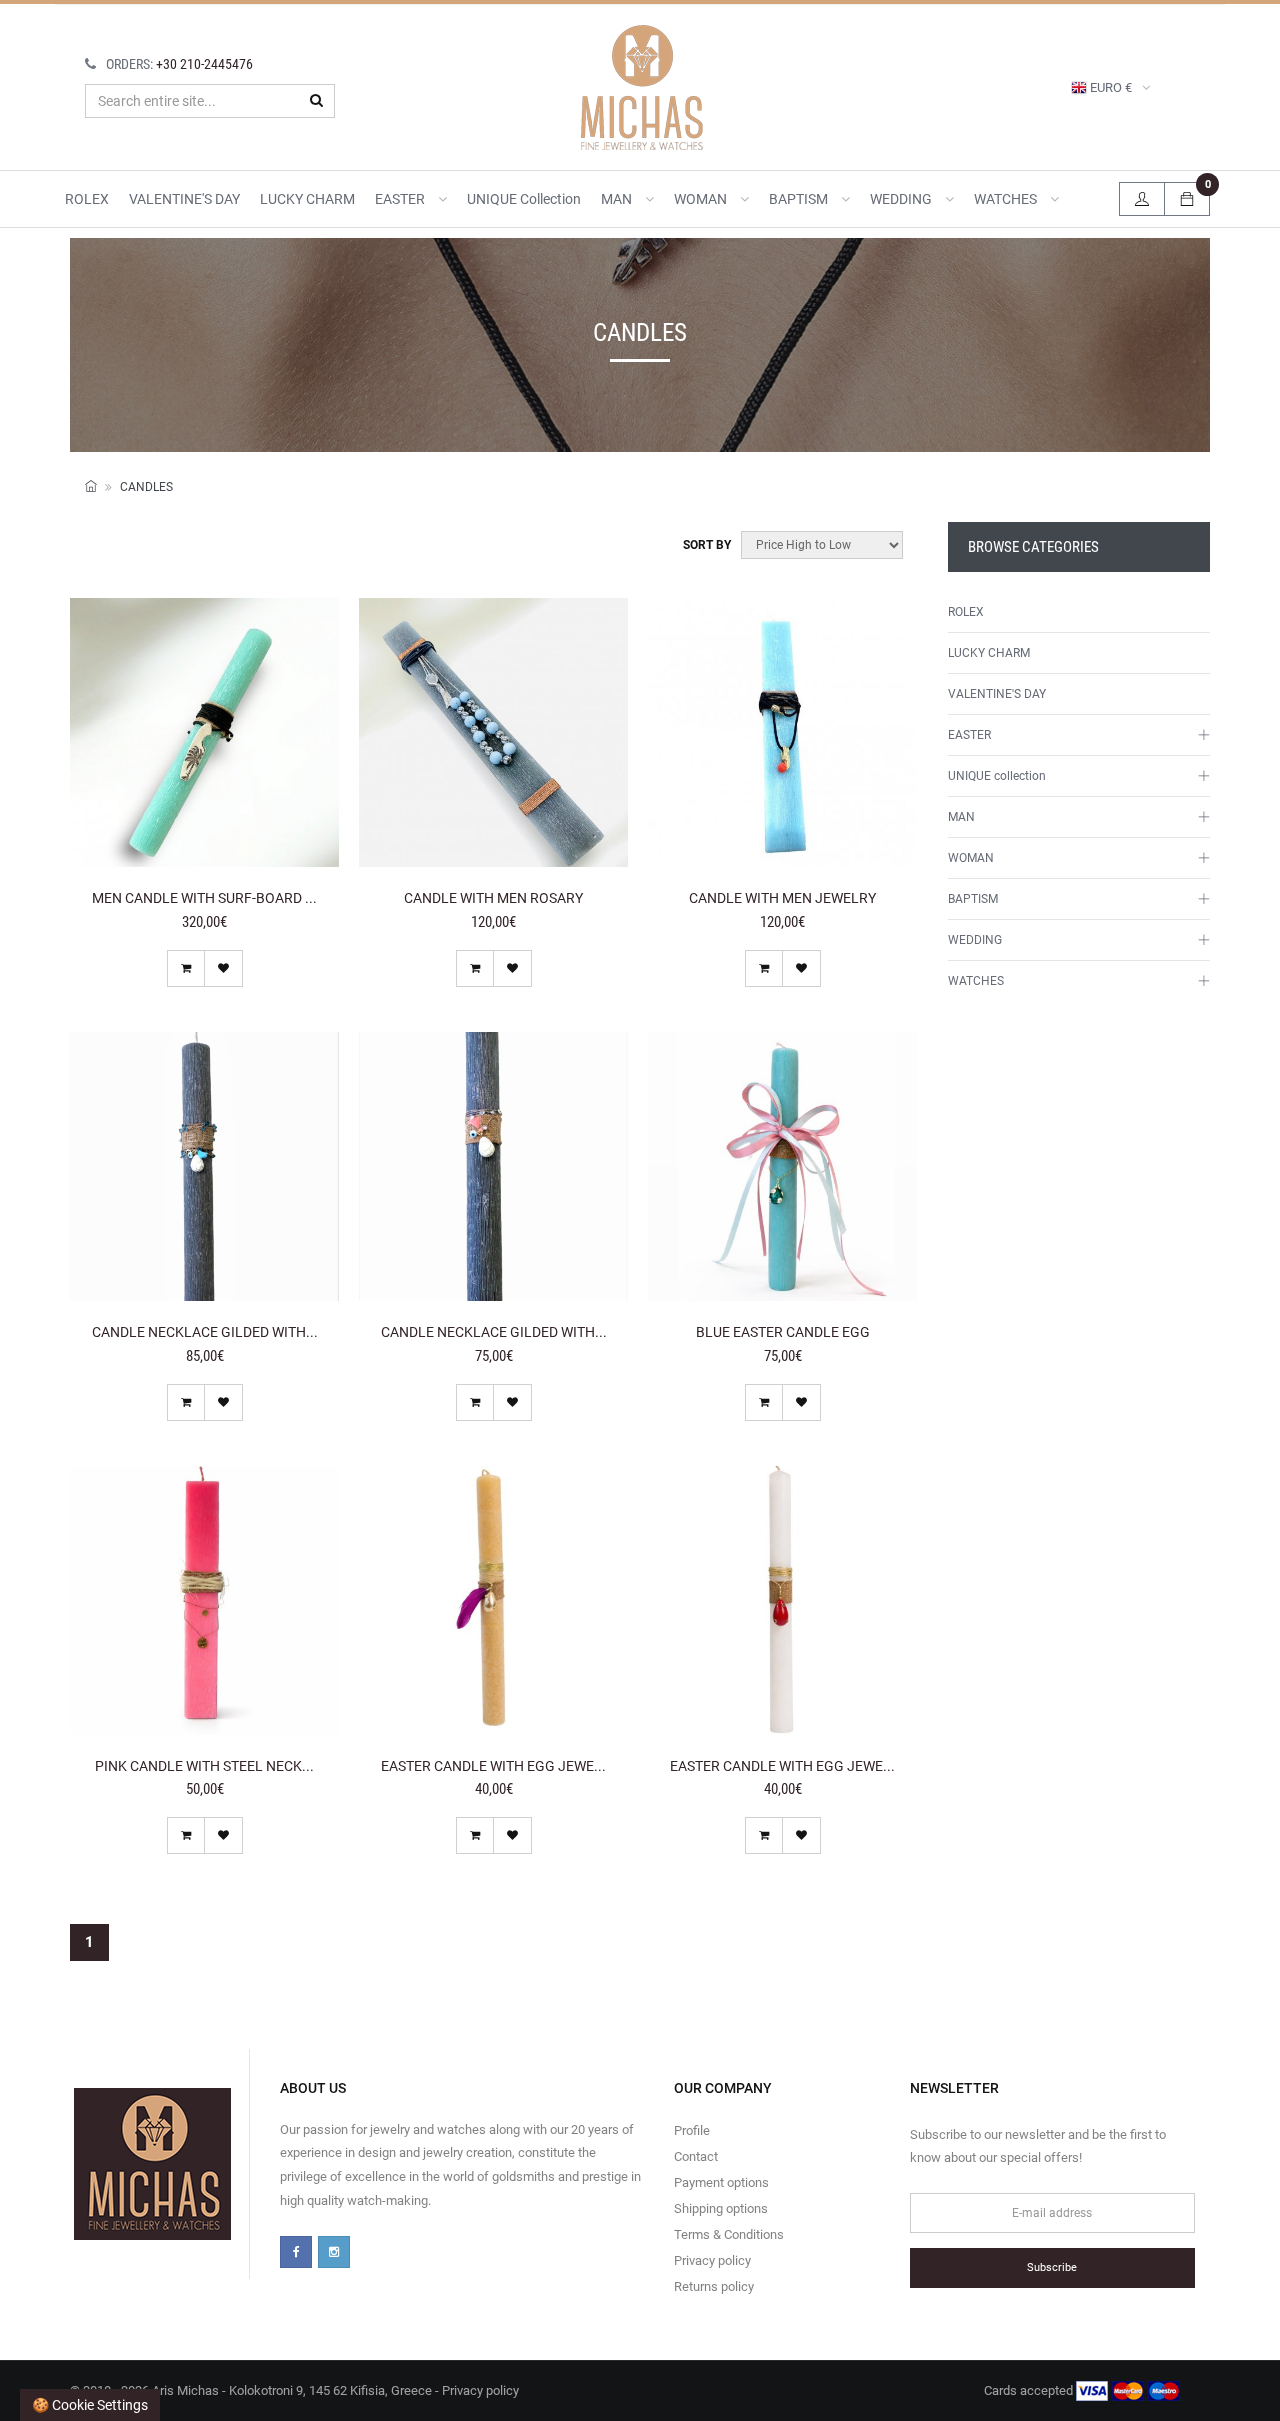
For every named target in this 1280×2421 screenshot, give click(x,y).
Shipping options (721, 2208)
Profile (692, 2130)
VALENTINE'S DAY (184, 199)
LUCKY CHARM (307, 199)
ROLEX (87, 199)
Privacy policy (712, 2260)
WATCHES (1007, 199)
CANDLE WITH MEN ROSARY (493, 898)
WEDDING (902, 199)
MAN (618, 199)
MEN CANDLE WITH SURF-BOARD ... (204, 898)
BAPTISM (800, 199)
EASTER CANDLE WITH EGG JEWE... (493, 1766)
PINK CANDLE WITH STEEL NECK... (204, 1766)
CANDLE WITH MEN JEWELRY (782, 898)
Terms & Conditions (729, 2234)
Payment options (721, 2182)
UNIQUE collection (524, 199)
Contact (696, 2156)
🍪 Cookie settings (90, 2405)
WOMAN (702, 199)
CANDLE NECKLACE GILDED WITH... (205, 1332)
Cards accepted (1030, 2390)
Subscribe (1052, 2267)
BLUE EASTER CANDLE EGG (783, 1332)
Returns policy (714, 2286)
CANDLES (146, 487)
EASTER (401, 199)
